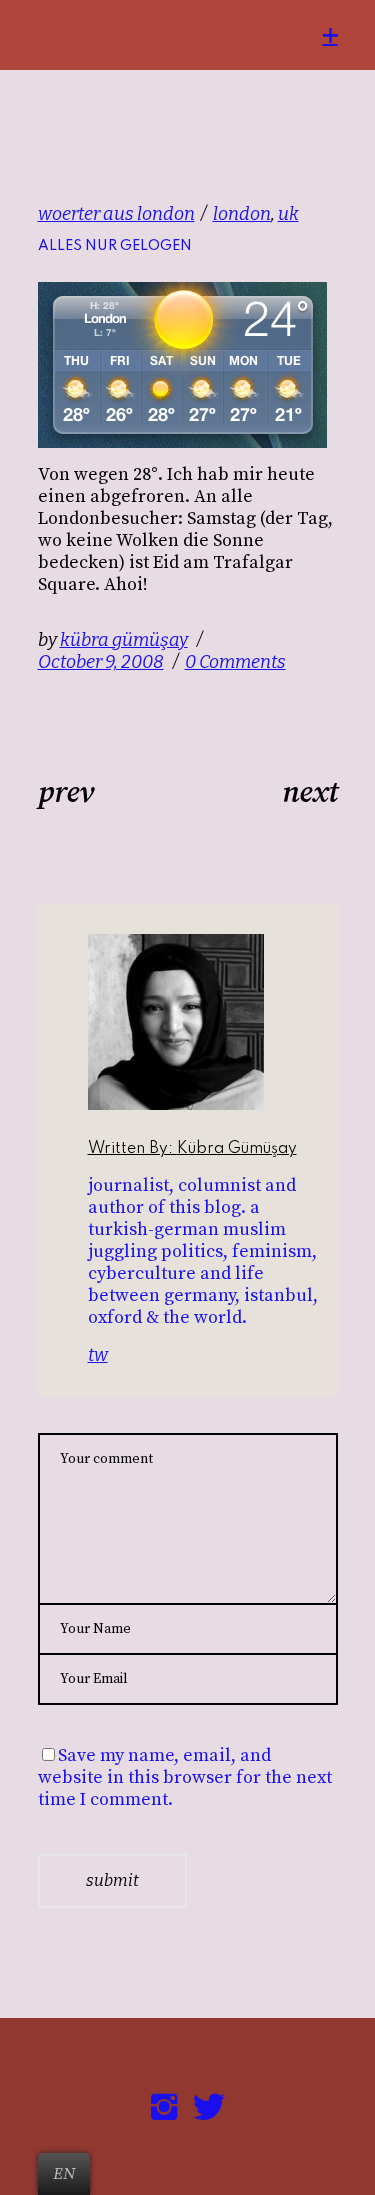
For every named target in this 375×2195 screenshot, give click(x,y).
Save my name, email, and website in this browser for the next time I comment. (185, 1777)
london (242, 214)
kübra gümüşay (124, 640)
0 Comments (235, 662)
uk (288, 214)
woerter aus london (116, 214)
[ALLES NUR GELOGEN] (207, 1022)
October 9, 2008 (101, 662)
